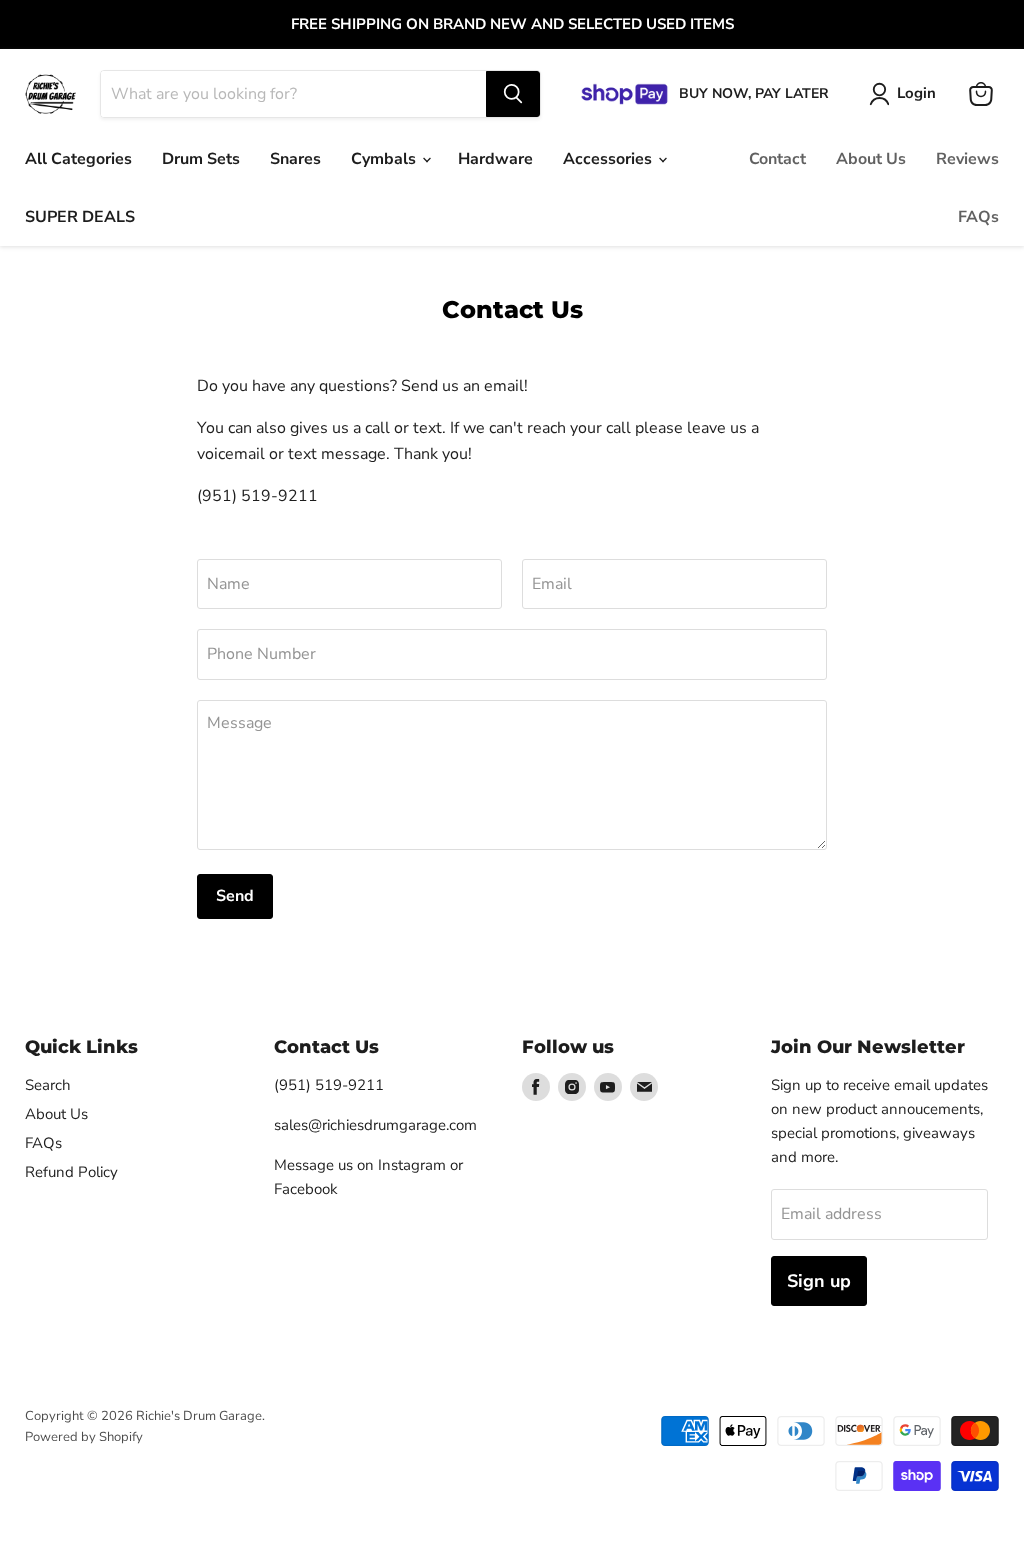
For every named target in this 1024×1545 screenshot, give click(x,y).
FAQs (978, 217)
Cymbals (385, 159)
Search (48, 1085)
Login (916, 93)
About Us (871, 159)
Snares (295, 159)
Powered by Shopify (84, 1437)
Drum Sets (201, 159)
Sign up (819, 1281)
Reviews (967, 159)
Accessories (609, 159)
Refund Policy (71, 1172)
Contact (777, 159)
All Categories (78, 159)
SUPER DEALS (80, 217)
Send (235, 896)
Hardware (495, 159)
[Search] (513, 94)
